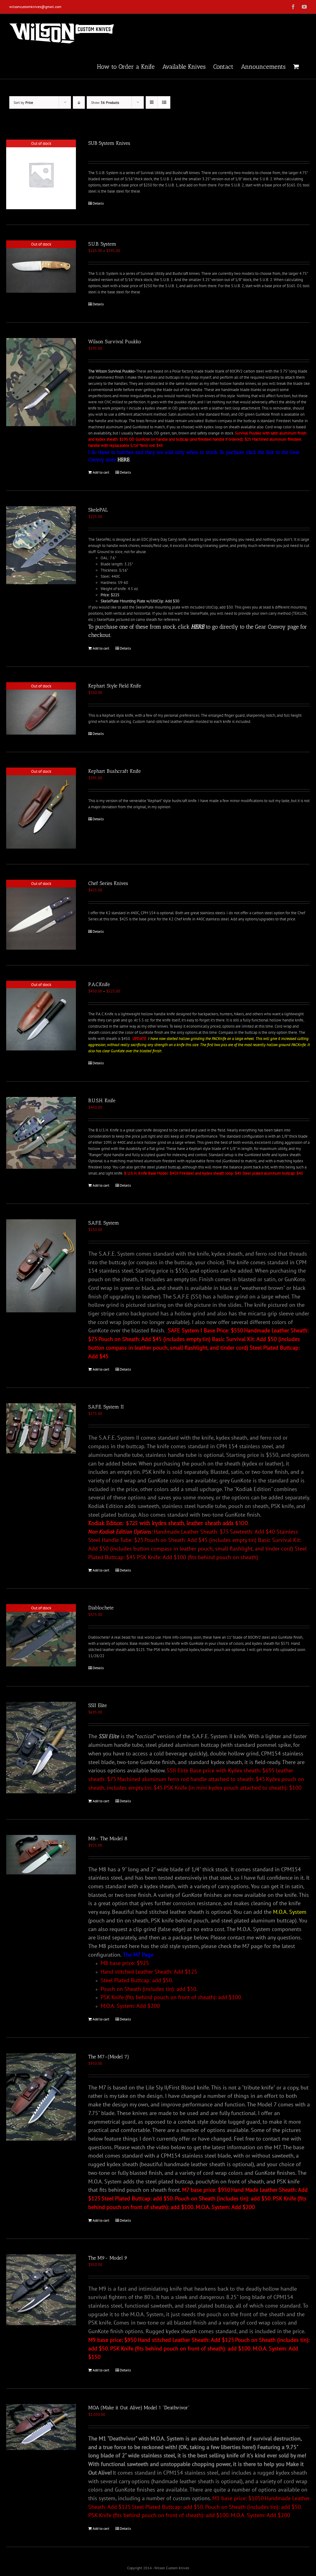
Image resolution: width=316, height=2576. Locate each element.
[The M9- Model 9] (41, 2290)
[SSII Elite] (41, 1747)
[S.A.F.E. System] (41, 1266)
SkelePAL (98, 510)
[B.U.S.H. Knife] (41, 1133)
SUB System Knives (109, 143)
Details (98, 203)
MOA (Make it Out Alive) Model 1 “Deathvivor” (139, 2408)
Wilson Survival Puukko (115, 342)
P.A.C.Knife (99, 984)
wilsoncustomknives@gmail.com (35, 7)
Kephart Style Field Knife (115, 686)
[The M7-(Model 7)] (41, 2097)
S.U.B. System (102, 244)
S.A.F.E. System (104, 1223)
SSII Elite (98, 1705)
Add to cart (101, 472)
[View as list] (164, 102)
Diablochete (101, 1608)
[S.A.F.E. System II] (41, 1428)
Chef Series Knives (108, 883)
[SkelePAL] (41, 545)
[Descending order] (79, 102)
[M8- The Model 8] (41, 1855)
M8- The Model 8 (108, 1838)
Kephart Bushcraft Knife (114, 771)
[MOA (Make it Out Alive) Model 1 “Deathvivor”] (41, 2427)
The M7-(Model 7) (109, 2057)
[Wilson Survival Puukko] (41, 382)
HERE (124, 460)
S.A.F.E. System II (106, 1407)
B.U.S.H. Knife (102, 1101)
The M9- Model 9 (108, 2258)
